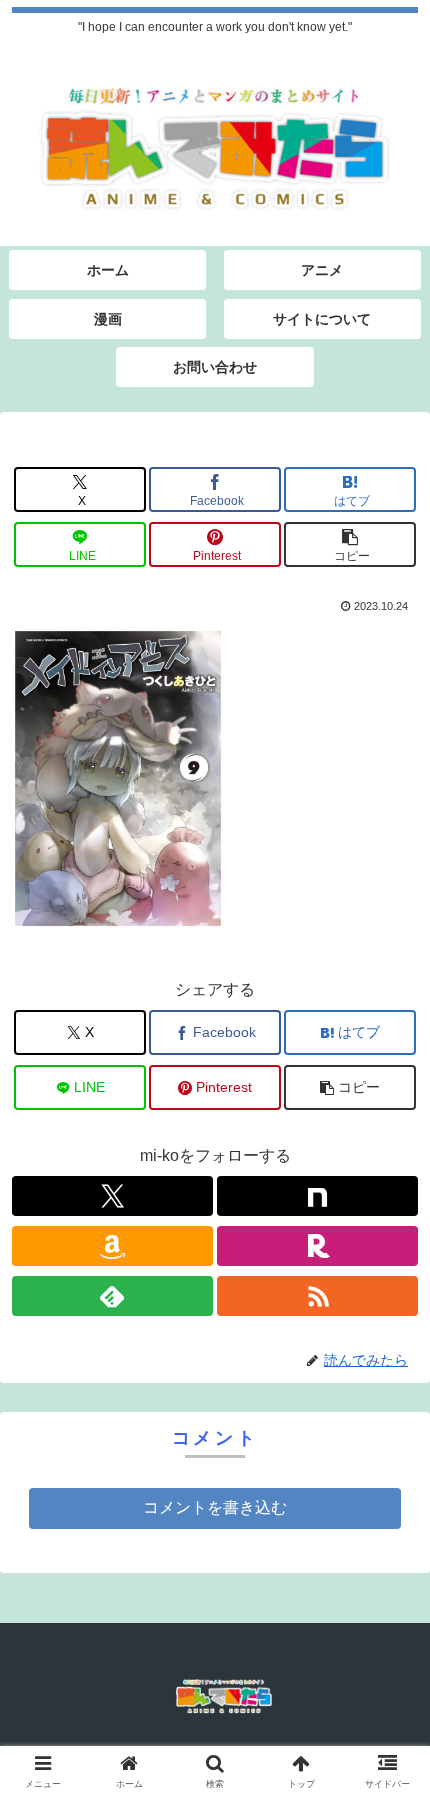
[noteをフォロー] (317, 1196)
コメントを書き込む (215, 1507)
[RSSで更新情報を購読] (317, 1296)
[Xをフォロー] (112, 1196)
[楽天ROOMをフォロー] (317, 1246)
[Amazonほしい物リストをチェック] (112, 1246)
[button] (350, 544)
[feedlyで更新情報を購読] (112, 1296)
